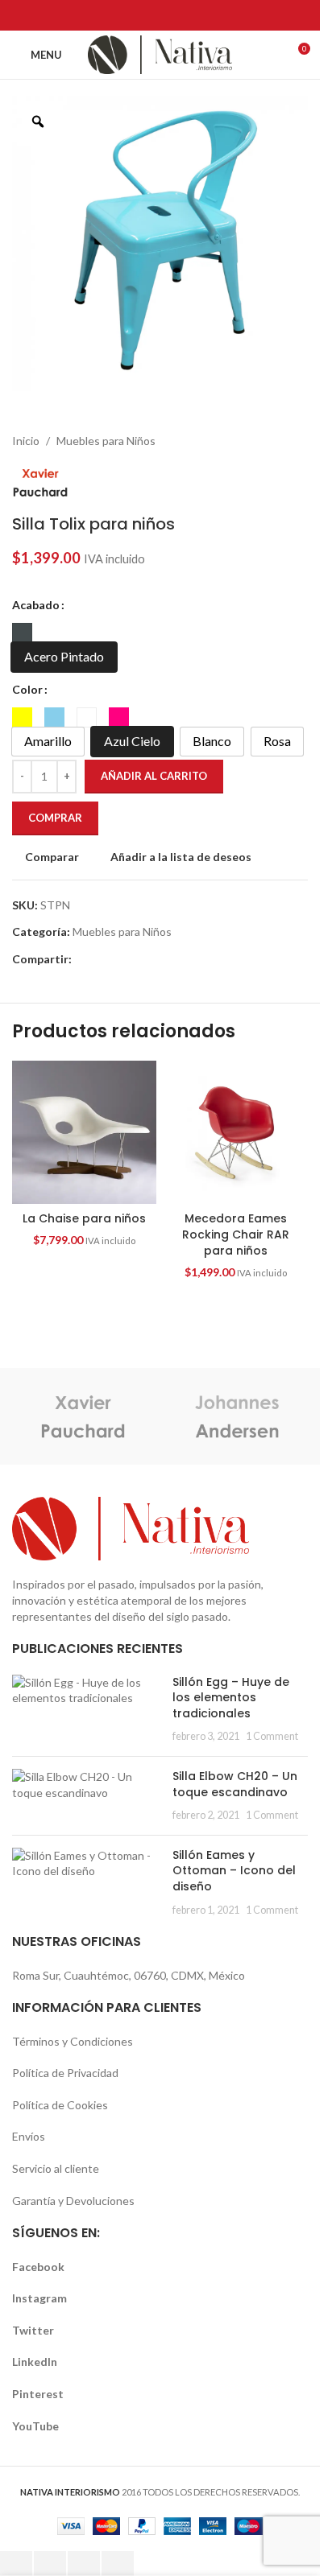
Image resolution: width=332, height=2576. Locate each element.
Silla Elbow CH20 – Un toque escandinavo (235, 1784)
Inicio (26, 441)
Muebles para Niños (106, 441)
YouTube (35, 2426)
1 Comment (272, 1736)
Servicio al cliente (56, 2168)
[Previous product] (259, 441)
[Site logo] (160, 54)
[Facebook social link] (109, 15)
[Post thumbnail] (86, 1709)
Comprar (55, 818)
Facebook (38, 2267)
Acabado (36, 605)
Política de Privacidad (65, 2073)
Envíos (29, 2136)
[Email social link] (149, 15)
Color (27, 689)
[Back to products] (279, 441)
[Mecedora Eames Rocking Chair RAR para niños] (237, 1133)
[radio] (22, 633)
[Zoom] (38, 122)
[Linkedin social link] (191, 15)
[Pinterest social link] (170, 15)
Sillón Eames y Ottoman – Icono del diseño (234, 1871)
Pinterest (38, 2394)
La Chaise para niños (84, 1218)
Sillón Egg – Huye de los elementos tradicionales (231, 1698)
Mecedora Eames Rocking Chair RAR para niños (236, 1234)
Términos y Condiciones (73, 2041)
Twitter (33, 2330)
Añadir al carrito (154, 776)
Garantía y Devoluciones (73, 2201)
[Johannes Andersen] (237, 1416)
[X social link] (129, 15)
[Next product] (298, 441)
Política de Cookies (60, 2105)
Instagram (39, 2298)
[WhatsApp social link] (211, 15)
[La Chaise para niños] (84, 1133)
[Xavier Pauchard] (83, 1416)
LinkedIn (35, 2362)
